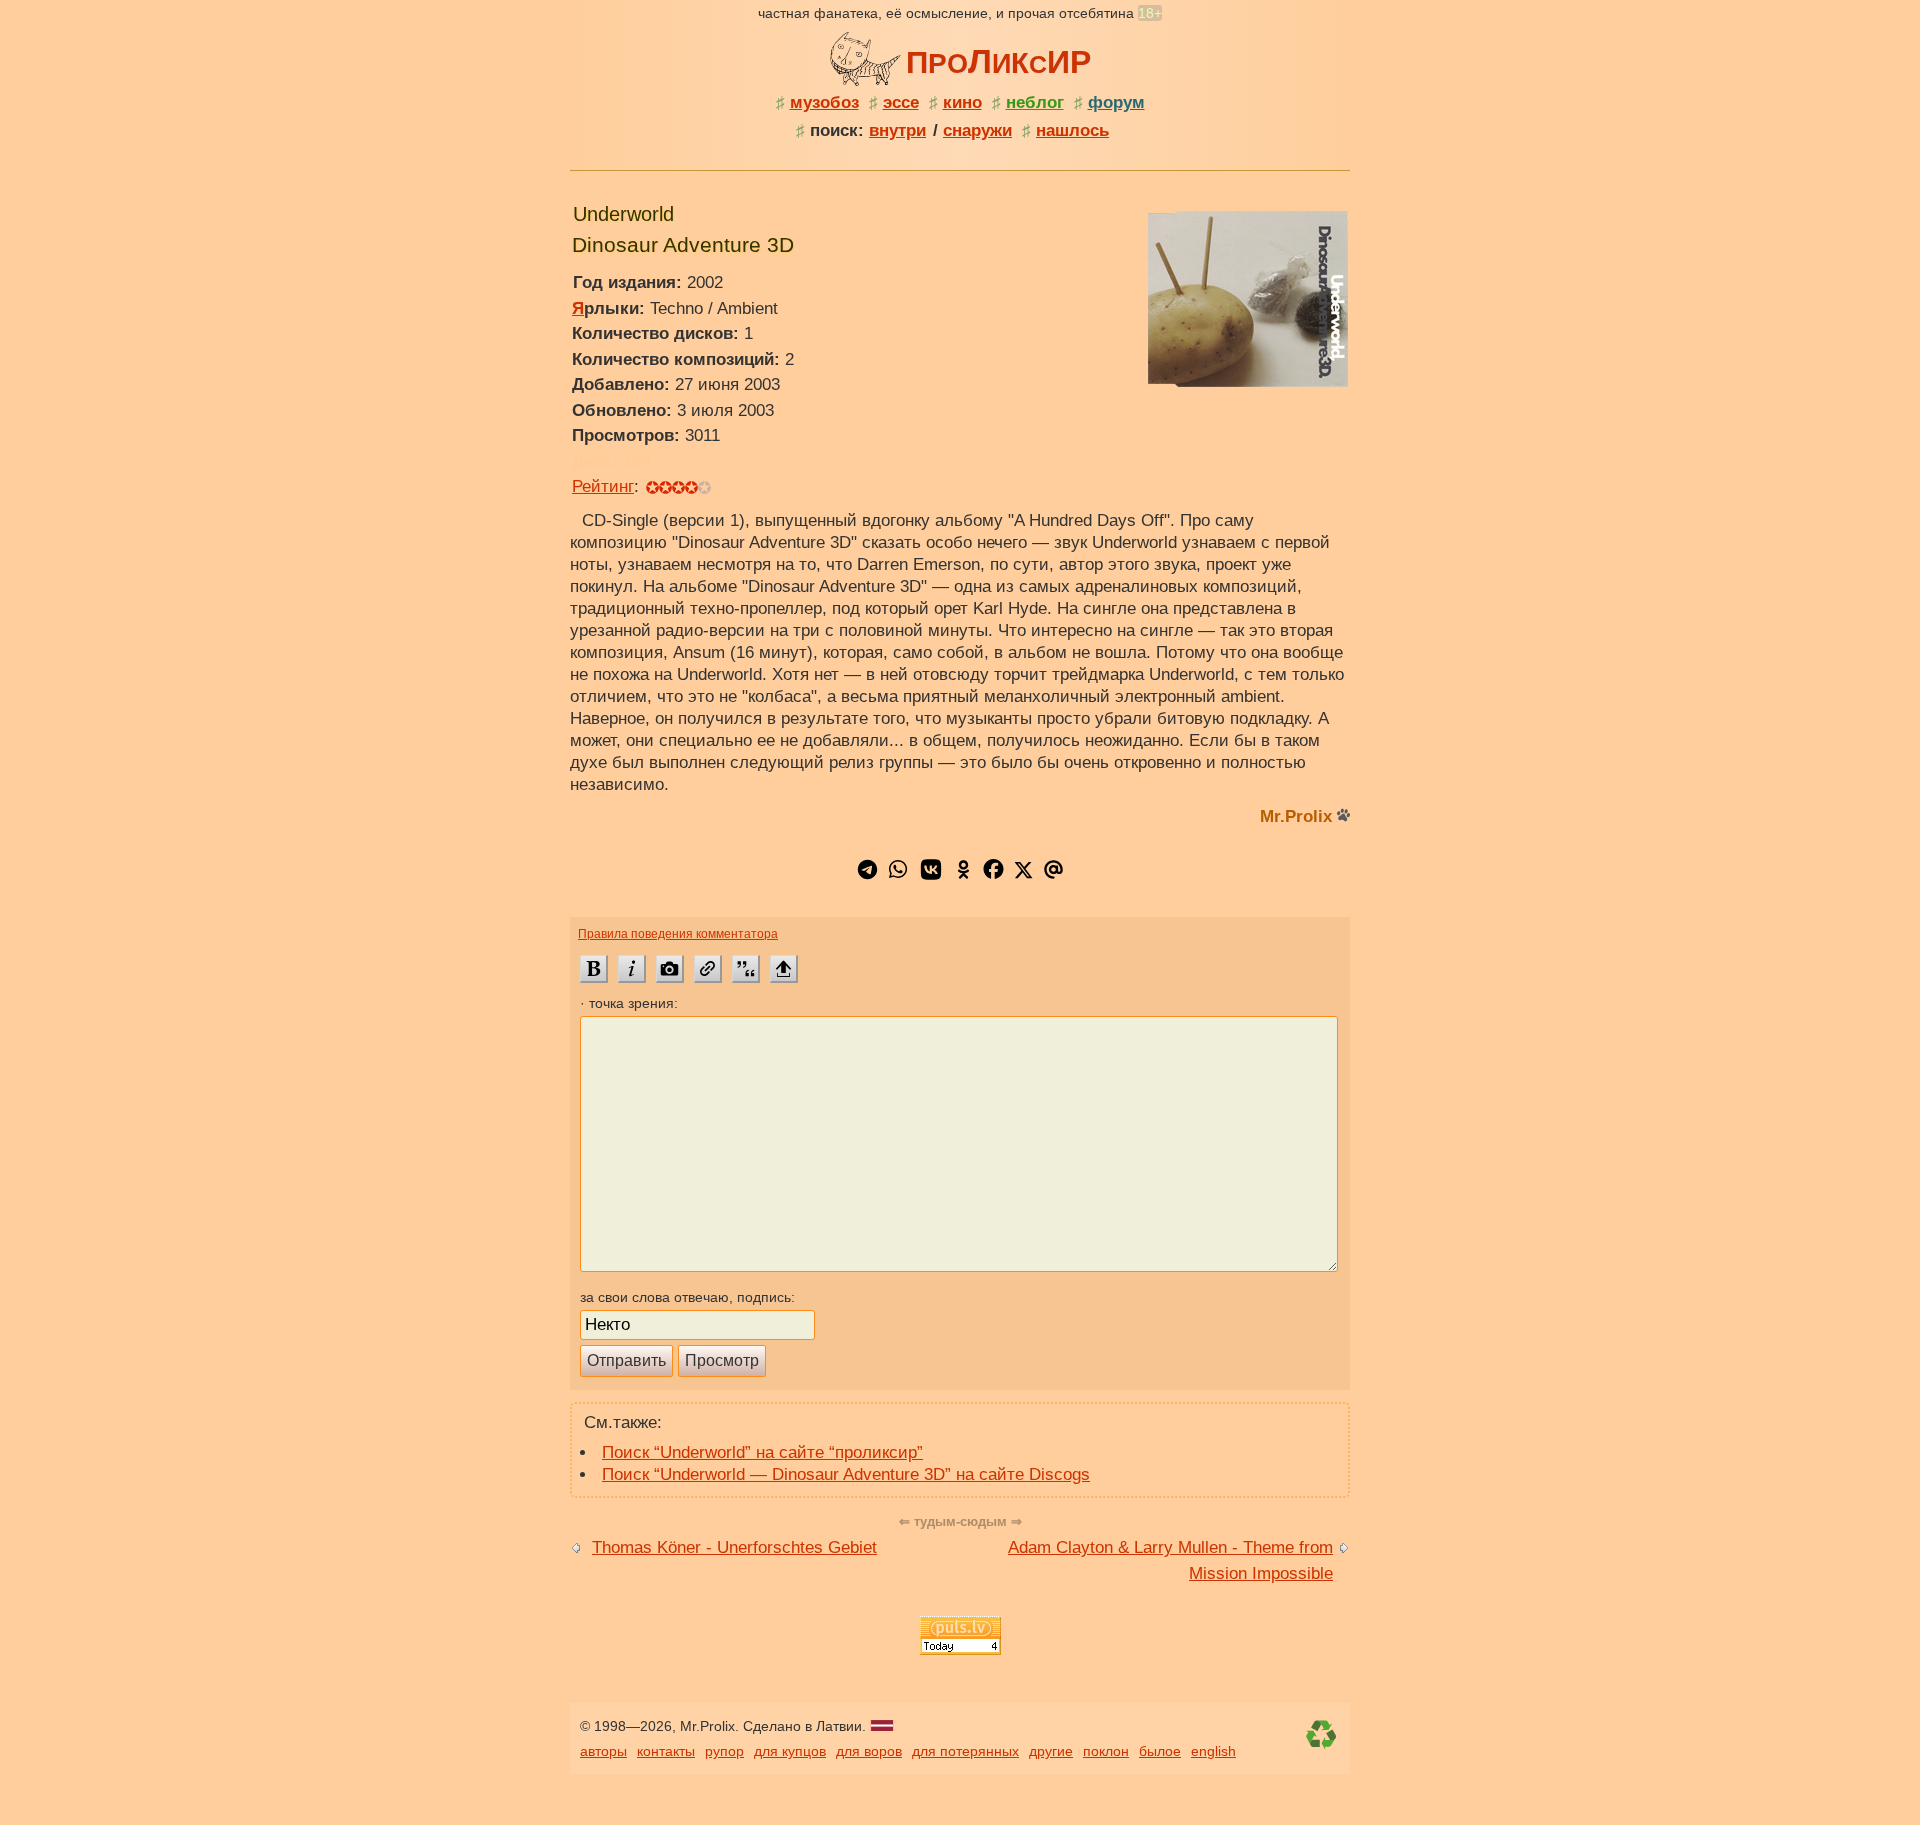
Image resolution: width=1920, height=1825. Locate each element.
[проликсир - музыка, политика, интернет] (868, 56)
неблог (1035, 102)
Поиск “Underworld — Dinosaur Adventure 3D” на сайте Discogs (846, 1474)
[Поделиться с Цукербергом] (898, 878)
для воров (869, 1751)
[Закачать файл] (784, 969)
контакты (666, 1751)
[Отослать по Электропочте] (1053, 878)
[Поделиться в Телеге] (867, 878)
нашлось (1072, 130)
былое (1160, 1751)
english (1213, 1751)
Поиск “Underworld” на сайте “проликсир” (762, 1452)
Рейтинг (603, 486)
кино (962, 102)
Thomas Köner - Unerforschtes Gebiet (734, 1547)
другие (1051, 1751)
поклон (1106, 1751)
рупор (724, 1751)
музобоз (824, 102)
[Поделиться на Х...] (1023, 878)
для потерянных (965, 1751)
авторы (603, 1751)
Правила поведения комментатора (678, 934)
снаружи (977, 130)
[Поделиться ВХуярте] (931, 878)
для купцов (790, 1751)
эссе (901, 102)
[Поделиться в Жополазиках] (963, 878)
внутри (897, 130)
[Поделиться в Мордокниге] (993, 878)
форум (1116, 102)
